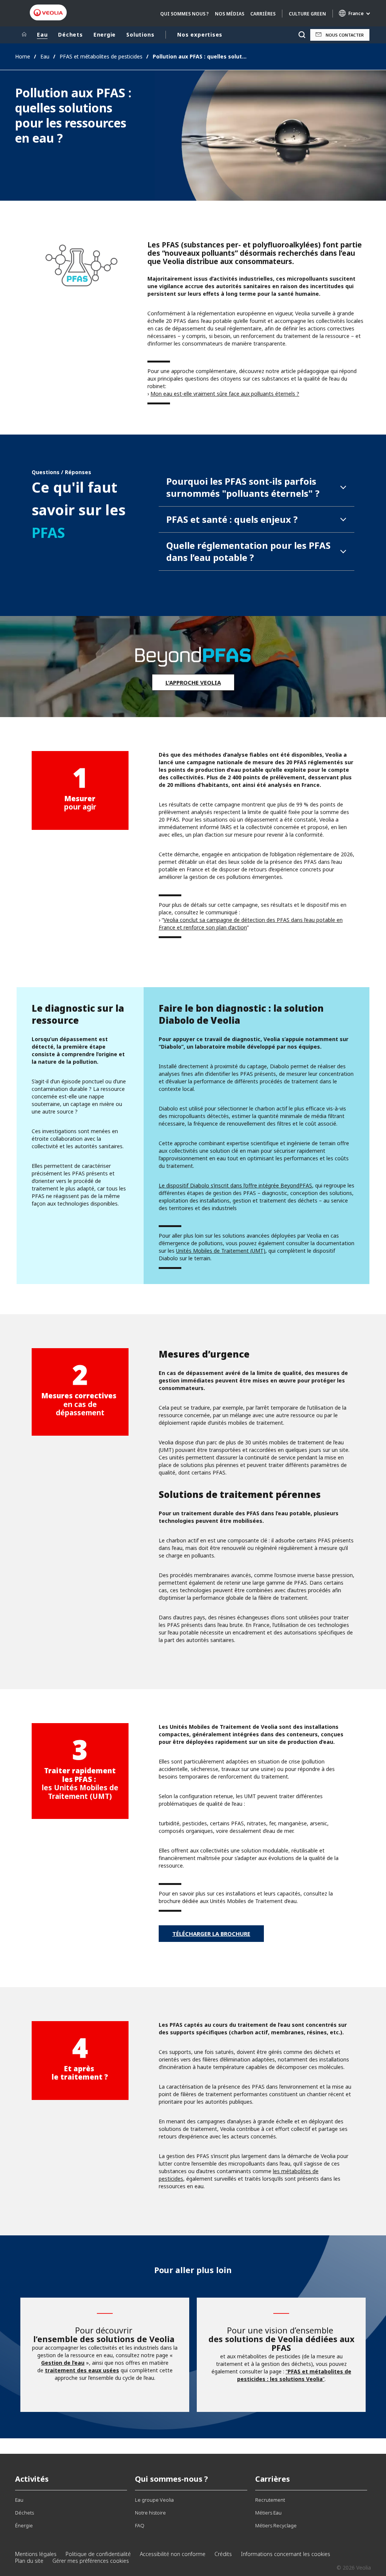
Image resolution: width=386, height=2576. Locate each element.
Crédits (223, 2554)
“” (294, 2375)
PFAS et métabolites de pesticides (101, 56)
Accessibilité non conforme (173, 2554)
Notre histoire (150, 2513)
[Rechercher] (302, 35)
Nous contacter (345, 35)
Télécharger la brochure (211, 1934)
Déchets (70, 35)
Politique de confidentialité (98, 2554)
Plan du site (29, 2561)
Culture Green (307, 14)
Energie (105, 35)
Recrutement (270, 2500)
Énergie (24, 2525)
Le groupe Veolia (154, 2500)
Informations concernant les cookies (286, 2554)
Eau (42, 35)
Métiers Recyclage (276, 2525)
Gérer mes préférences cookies (91, 2561)
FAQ (140, 2525)
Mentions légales (36, 2554)
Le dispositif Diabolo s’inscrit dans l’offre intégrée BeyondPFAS (235, 1185)
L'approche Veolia (193, 682)
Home (23, 56)
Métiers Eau (268, 2513)
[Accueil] (24, 35)
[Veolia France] (48, 13)
